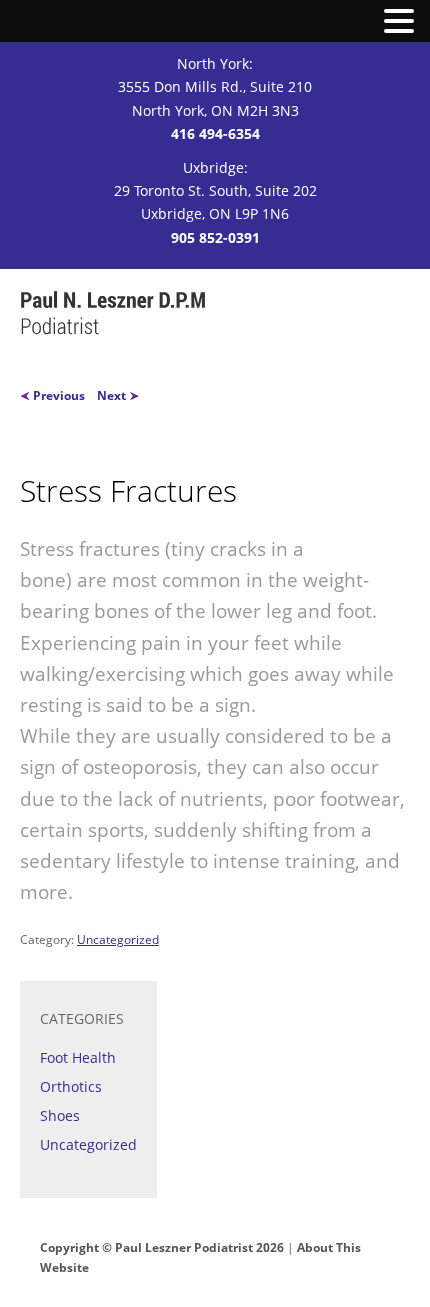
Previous (57, 395)
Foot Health (78, 1057)
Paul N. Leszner (113, 314)
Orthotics (71, 1086)
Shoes (60, 1115)
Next (113, 395)
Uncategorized (118, 939)
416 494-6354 (215, 133)
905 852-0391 (215, 237)
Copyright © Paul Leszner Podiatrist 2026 (162, 1247)
